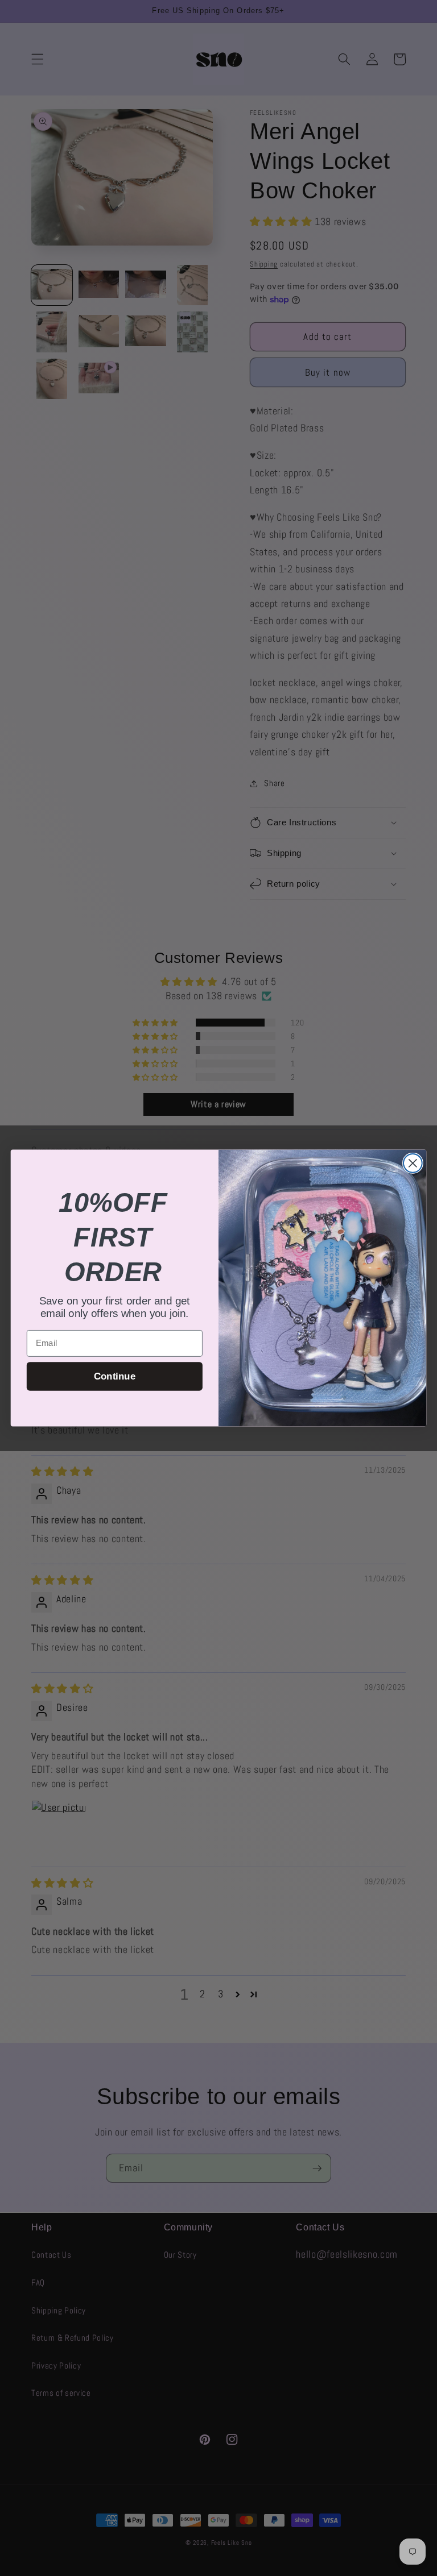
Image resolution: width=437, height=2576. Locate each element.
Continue (115, 1376)
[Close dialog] (413, 1163)
